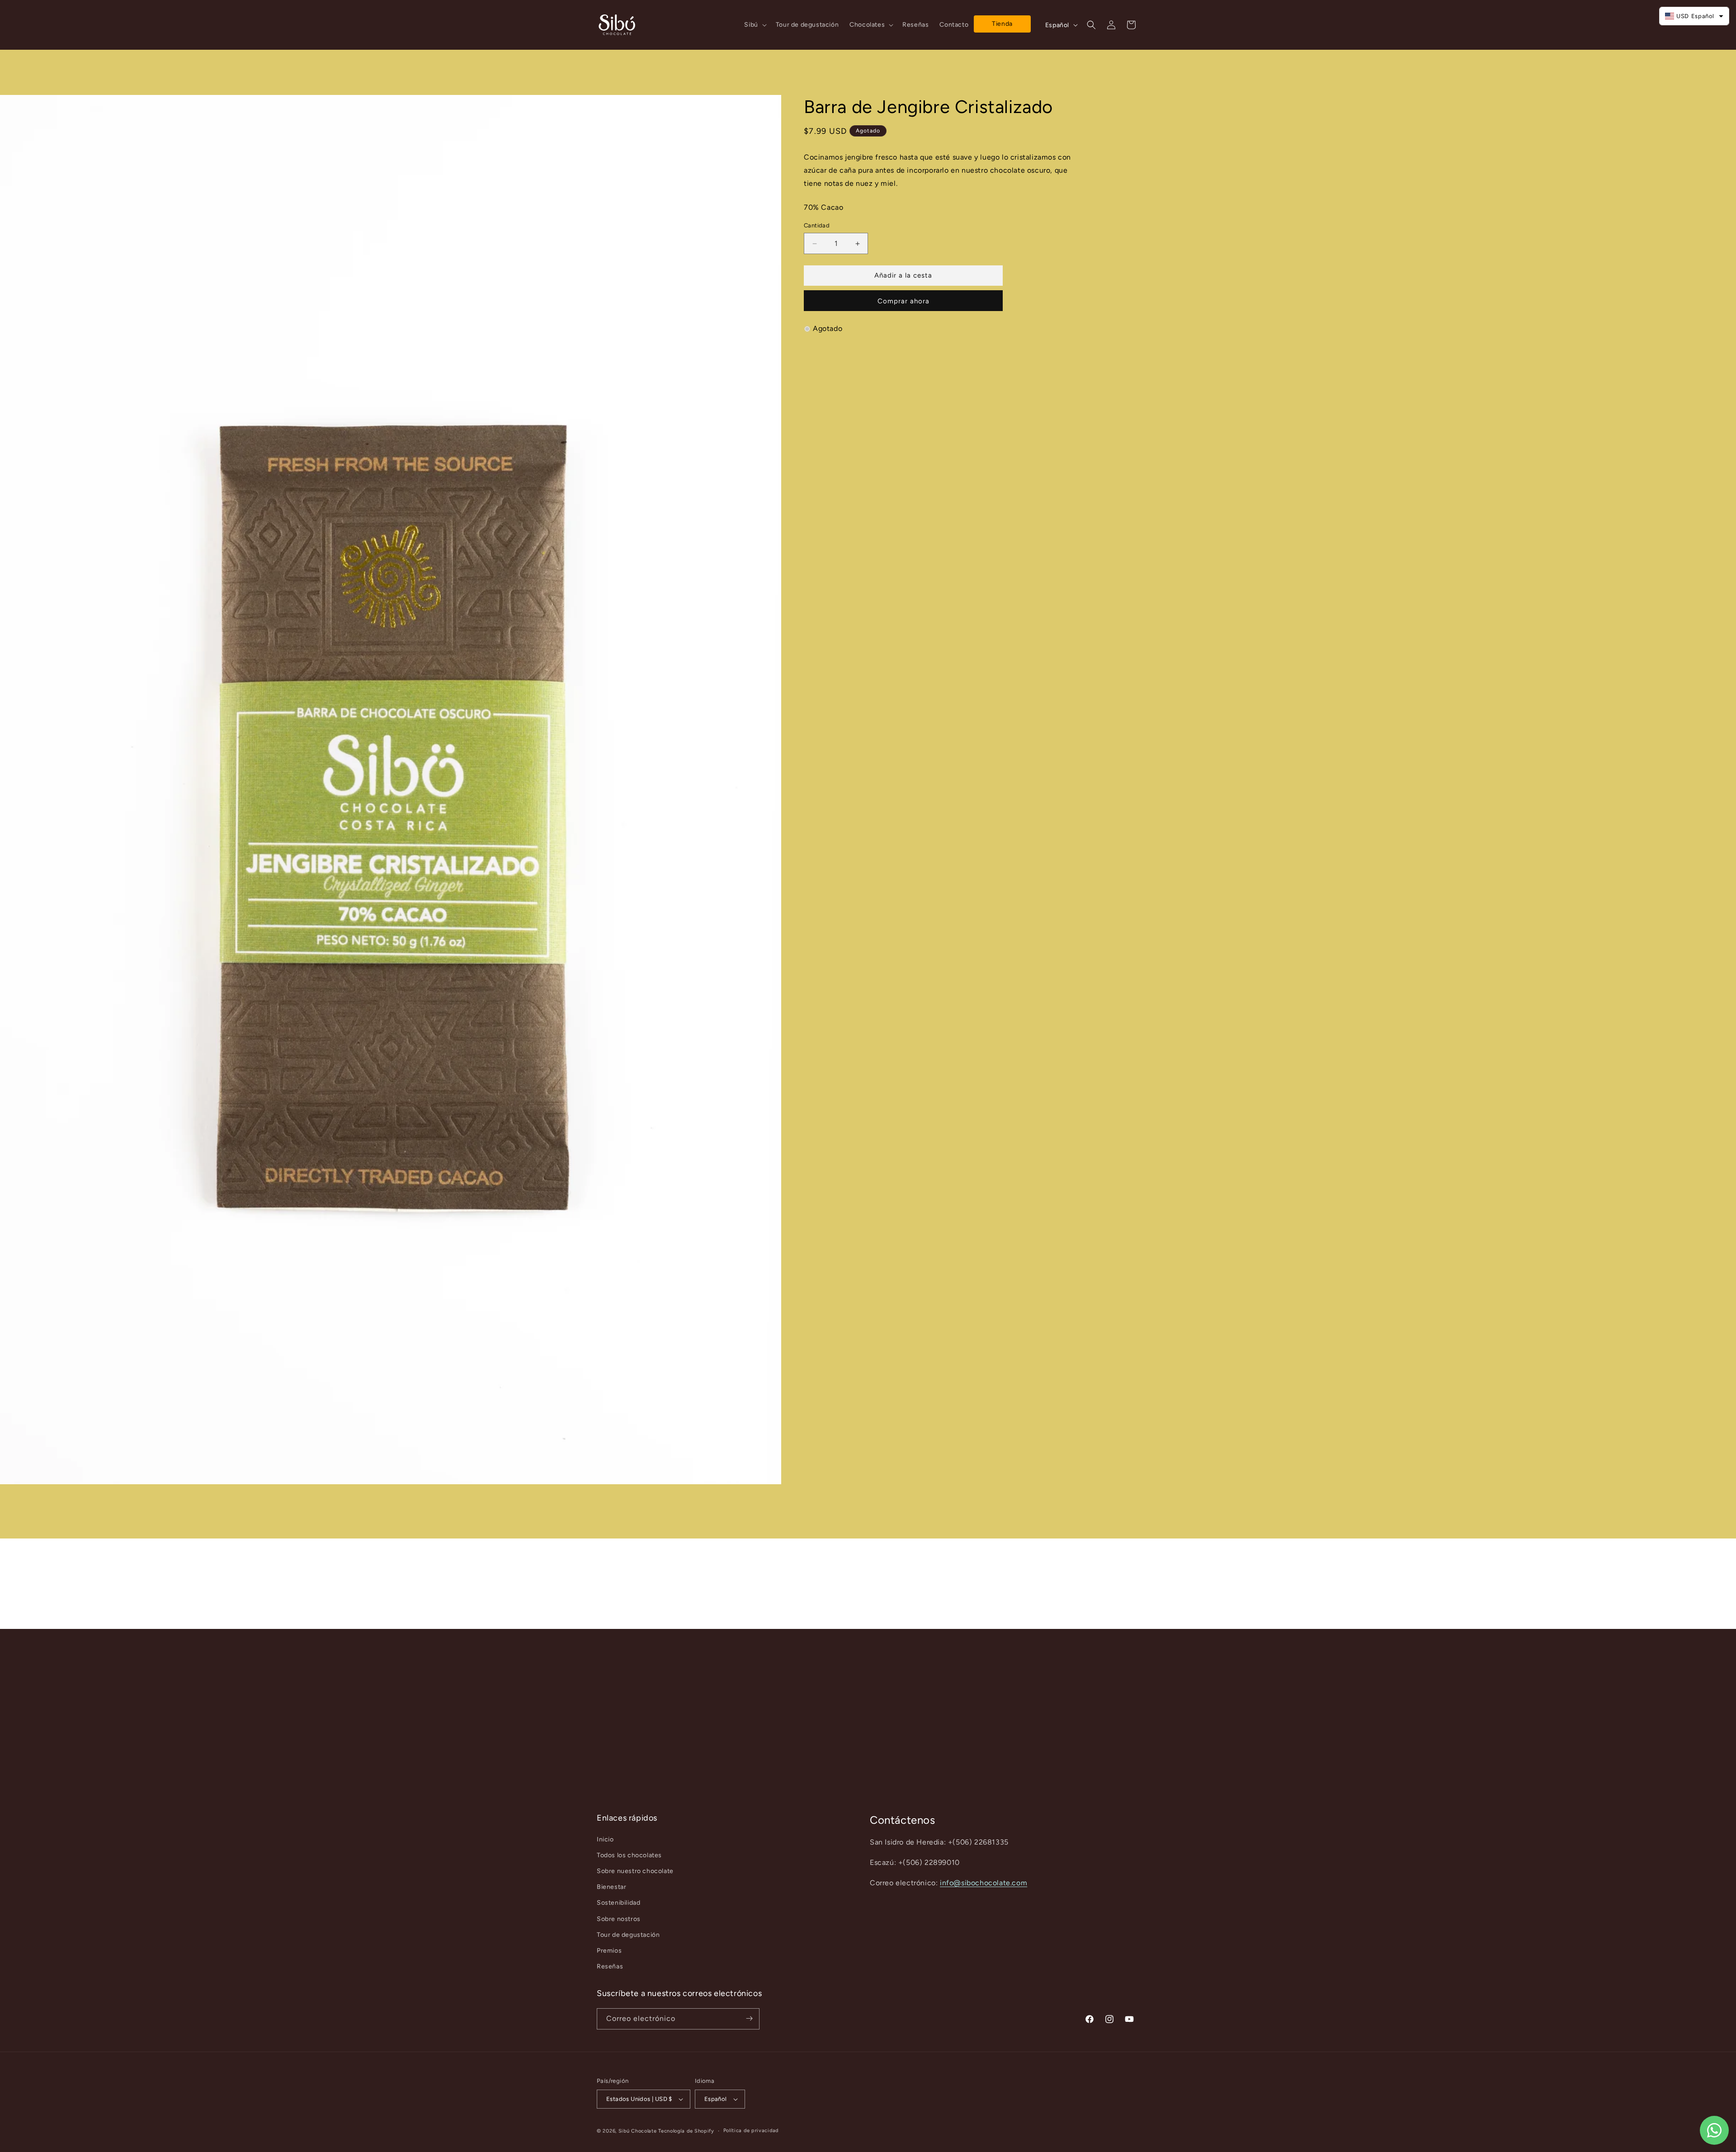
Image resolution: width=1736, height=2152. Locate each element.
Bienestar (611, 1887)
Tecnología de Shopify (686, 2131)
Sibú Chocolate (638, 2131)
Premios (609, 1951)
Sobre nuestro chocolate (635, 1871)
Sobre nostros (619, 1919)
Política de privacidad (751, 2131)
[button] (754, 25)
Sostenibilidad (618, 1903)
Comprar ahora (903, 301)
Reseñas (610, 1966)
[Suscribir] (749, 2018)
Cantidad (817, 226)
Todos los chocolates (629, 1855)
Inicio (605, 1839)
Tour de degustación (628, 1935)
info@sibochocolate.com (984, 1883)
